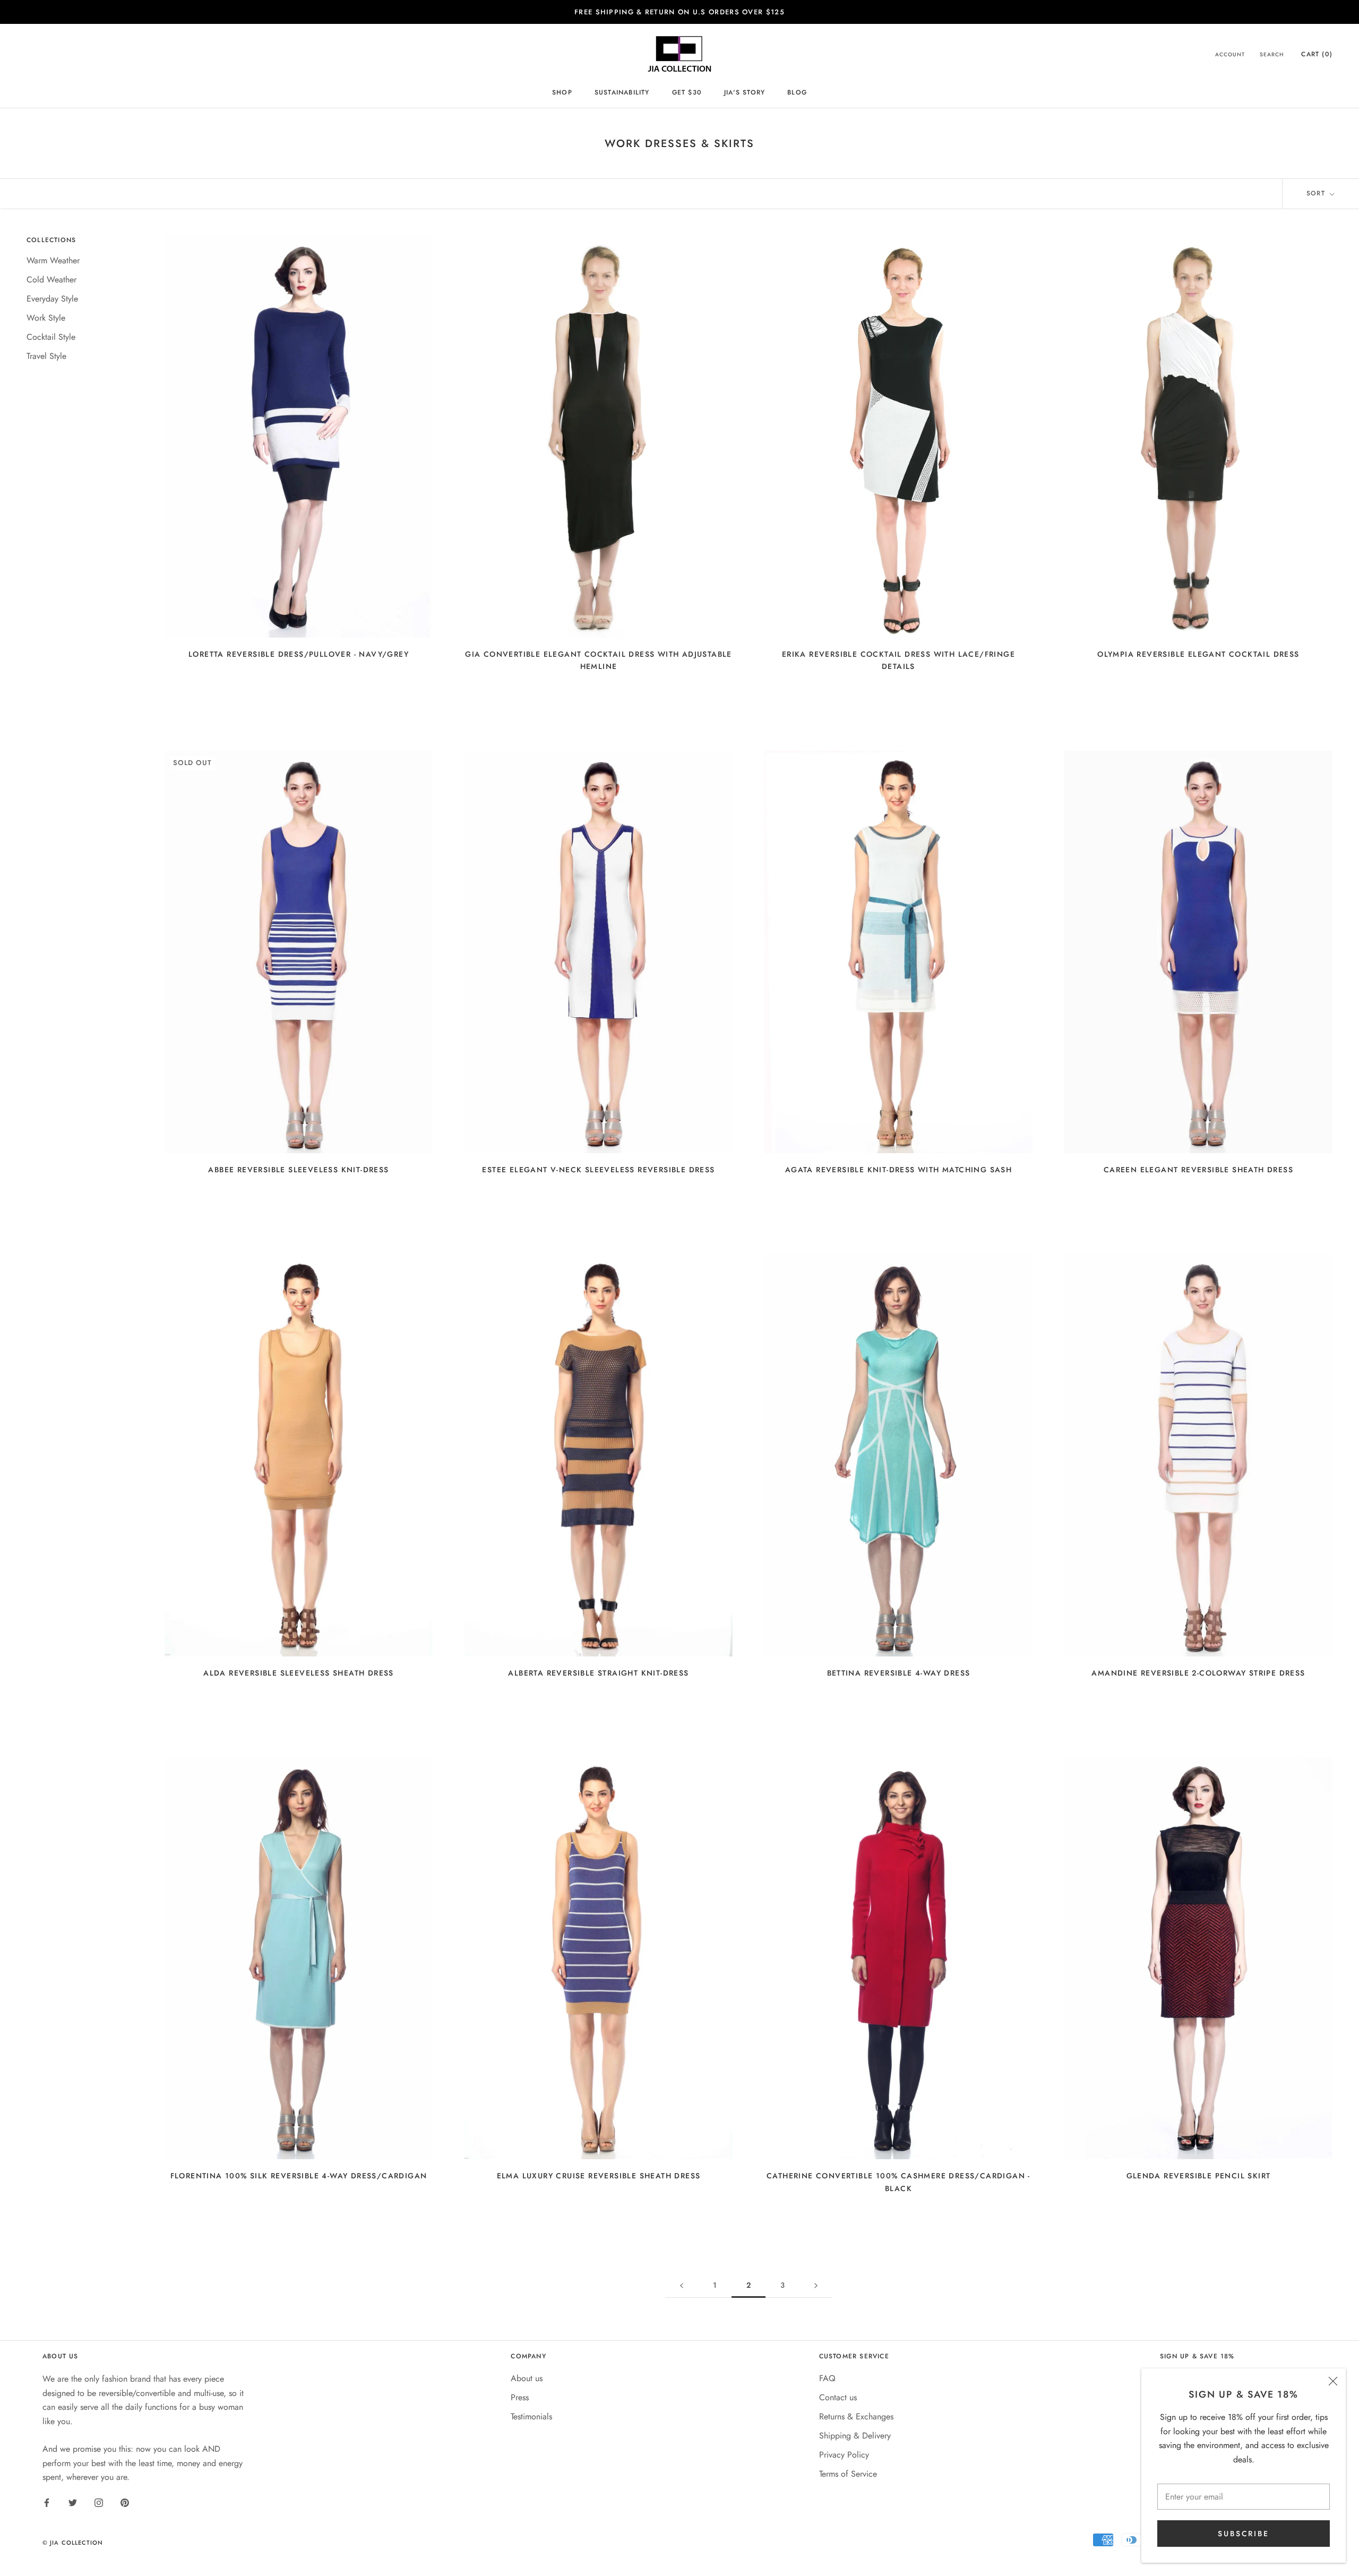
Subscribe (1243, 2534)
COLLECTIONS (51, 240)
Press (520, 2397)
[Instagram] (99, 2502)
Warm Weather (53, 260)
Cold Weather (51, 280)
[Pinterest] (125, 2502)
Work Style (46, 318)
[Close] (1333, 2381)
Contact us (838, 2397)
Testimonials (531, 2416)
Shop (562, 92)
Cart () (1317, 55)
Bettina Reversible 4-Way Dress (899, 1673)
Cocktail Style (51, 337)
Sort (1317, 193)
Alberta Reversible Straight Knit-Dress (598, 1673)
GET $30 (687, 92)
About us (527, 2378)
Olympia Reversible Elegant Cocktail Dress (1198, 654)
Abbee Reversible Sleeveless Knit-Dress (298, 1170)
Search (1272, 55)
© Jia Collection (73, 2543)
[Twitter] (73, 2502)
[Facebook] (47, 2502)
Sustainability (622, 92)
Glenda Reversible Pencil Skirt (1199, 2176)
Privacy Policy (844, 2455)
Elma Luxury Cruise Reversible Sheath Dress (599, 2176)
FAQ (827, 2378)
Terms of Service (848, 2474)
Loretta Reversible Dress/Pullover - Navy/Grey (299, 654)
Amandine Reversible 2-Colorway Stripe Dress (1198, 1673)
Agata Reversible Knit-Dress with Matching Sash (898, 1170)
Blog (797, 92)
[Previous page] (682, 2285)
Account (1230, 55)
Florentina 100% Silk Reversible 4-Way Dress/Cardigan (299, 2176)
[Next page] (816, 2285)
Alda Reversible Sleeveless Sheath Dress (299, 1673)
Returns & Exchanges (856, 2416)
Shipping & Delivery (855, 2436)
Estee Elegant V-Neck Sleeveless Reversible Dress (598, 1170)
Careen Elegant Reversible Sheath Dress (1198, 1170)
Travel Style (46, 356)
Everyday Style (52, 299)
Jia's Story (745, 92)
